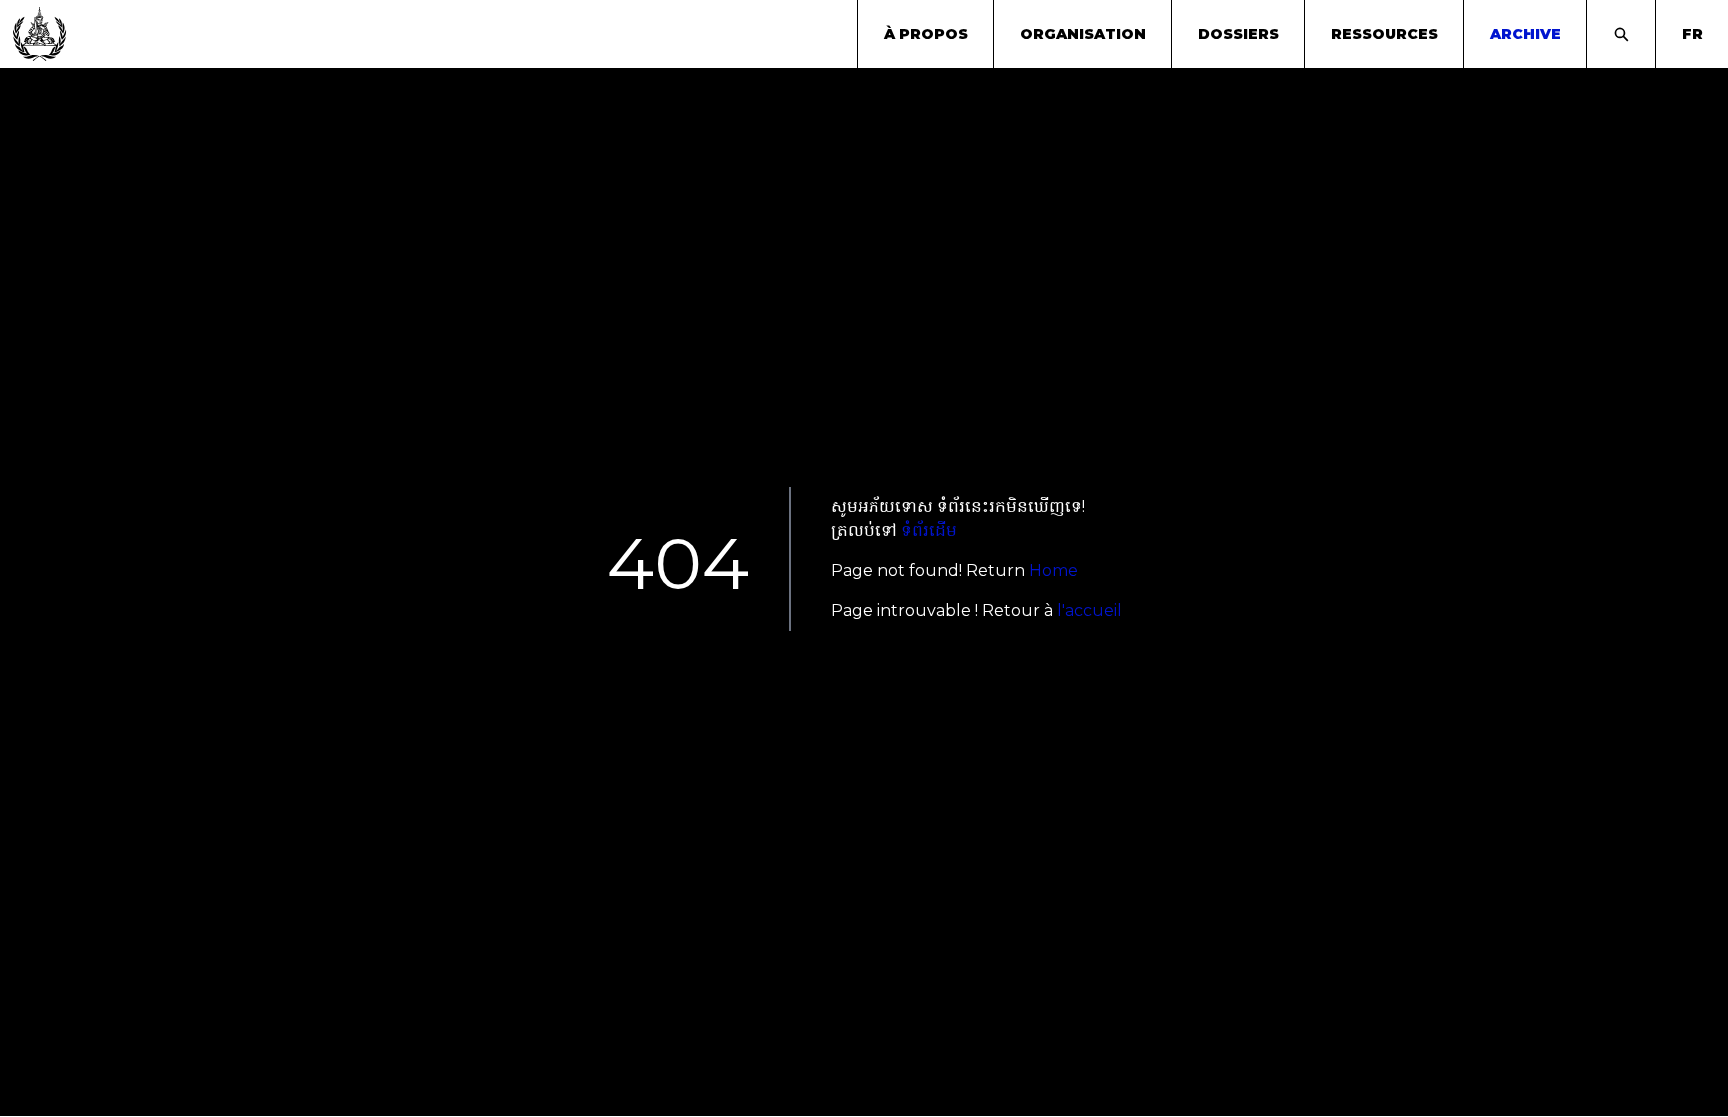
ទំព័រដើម (929, 530)
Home (1053, 570)
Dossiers (1238, 34)
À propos (926, 34)
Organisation (1083, 34)
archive (1525, 34)
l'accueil (1089, 610)
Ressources (1384, 34)
